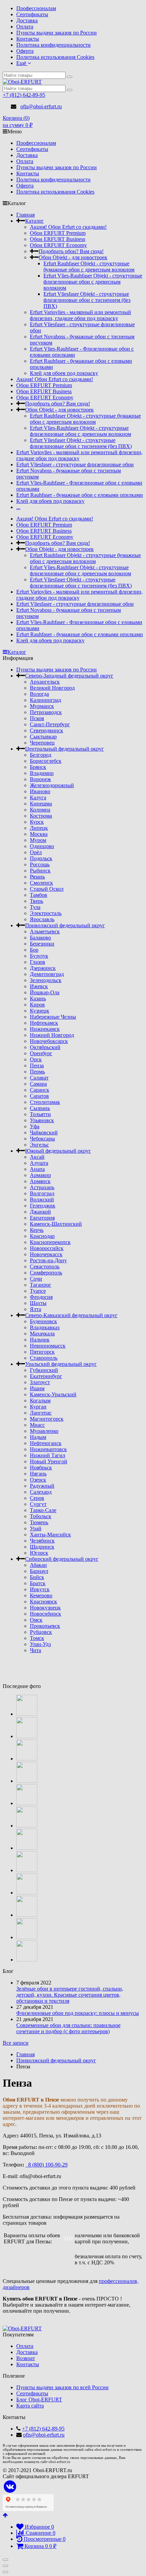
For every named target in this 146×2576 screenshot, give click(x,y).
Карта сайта (30, 2406)
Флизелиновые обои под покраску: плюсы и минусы (78, 2013)
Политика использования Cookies (55, 57)
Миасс (37, 1425)
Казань (38, 998)
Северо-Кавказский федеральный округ (71, 1315)
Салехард (41, 1492)
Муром (38, 840)
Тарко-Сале (43, 1510)
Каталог (34, 221)
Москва (39, 834)
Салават (39, 1078)
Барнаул (39, 1571)
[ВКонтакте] (10, 2487)
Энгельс (39, 1145)
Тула (35, 907)
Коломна (40, 810)
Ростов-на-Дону (48, 1260)
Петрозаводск (46, 712)
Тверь (36, 901)
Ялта (35, 1309)
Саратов (39, 1096)
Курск (37, 822)
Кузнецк (40, 1011)
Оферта (25, 51)
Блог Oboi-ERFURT (39, 2400)
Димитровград (47, 974)
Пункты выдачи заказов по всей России (62, 2387)
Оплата (25, 27)
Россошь (40, 864)
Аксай (37, 1157)
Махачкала (42, 1334)
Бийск (37, 1577)
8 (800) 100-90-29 (47, 2165)
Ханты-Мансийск (50, 1535)
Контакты (28, 39)
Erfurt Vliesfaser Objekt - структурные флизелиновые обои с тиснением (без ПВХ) (87, 300)
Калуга (38, 797)
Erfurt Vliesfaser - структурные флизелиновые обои (75, 464)
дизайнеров (16, 2287)
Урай (36, 1528)
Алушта (39, 1163)
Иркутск (40, 1589)
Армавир (40, 1175)
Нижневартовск (48, 1449)
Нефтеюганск (46, 1443)
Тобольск (41, 1516)
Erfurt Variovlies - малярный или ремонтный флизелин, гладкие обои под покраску (80, 315)
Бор (34, 950)
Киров (37, 1005)
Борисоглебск (46, 761)
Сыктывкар (43, 737)
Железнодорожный (52, 785)
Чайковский (44, 1132)
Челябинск (42, 1541)
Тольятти (40, 1114)
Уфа (35, 1126)
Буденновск (43, 1321)
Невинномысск (48, 1346)
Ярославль (42, 919)
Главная (25, 215)
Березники (42, 944)
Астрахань (42, 1187)
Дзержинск (43, 968)
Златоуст (40, 1382)
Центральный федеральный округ (65, 749)
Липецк (39, 828)
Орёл (36, 852)
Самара (38, 1084)
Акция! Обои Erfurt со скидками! (68, 227)
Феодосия (41, 1297)
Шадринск (42, 1547)
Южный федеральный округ (58, 1151)
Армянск (40, 1181)
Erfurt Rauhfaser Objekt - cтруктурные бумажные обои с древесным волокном (89, 267)
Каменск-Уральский (53, 1394)
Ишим (37, 1388)
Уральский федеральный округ (61, 1364)
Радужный (42, 1486)
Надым (38, 1437)
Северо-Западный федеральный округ (69, 676)
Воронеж (40, 779)
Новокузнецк (45, 1608)
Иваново (40, 791)
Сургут (38, 1504)
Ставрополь (44, 1358)
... (18, 507)
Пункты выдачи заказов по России (57, 33)
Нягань (38, 1474)
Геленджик (43, 1206)
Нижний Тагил (48, 1455)
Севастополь (45, 1267)
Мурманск (42, 706)
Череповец (42, 743)
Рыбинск (40, 871)
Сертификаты (32, 14)
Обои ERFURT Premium (58, 233)
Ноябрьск (41, 1468)
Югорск (39, 1553)
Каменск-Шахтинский (56, 1224)
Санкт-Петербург (50, 724)
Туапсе (38, 1291)
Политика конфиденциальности (53, 45)
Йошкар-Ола (45, 992)
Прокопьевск (45, 1626)
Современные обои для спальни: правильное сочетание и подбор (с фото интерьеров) (68, 2028)
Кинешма (41, 804)
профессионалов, (119, 2281)
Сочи (36, 1279)
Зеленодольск (46, 980)
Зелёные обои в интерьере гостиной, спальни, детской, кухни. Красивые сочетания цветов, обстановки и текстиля (70, 1995)
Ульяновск (42, 1120)
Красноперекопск (50, 1242)
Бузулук (39, 956)
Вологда (39, 694)
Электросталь (46, 913)
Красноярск (43, 1602)
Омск (36, 1620)
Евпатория (42, 1218)
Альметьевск (45, 931)
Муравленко (44, 1431)
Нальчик (40, 1340)
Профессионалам (36, 8)
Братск (38, 1583)
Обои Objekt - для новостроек (73, 257)
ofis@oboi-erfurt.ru (41, 106)
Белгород (41, 755)
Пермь (37, 1072)
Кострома (41, 816)
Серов (37, 1498)
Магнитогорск (47, 1419)
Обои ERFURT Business (58, 239)
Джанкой (40, 1212)
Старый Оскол (47, 889)
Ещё (22, 63)
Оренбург (41, 1053)
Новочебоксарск (49, 1041)
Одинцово (42, 846)
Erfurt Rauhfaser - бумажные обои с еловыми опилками (80, 495)
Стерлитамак (45, 1102)
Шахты (38, 1303)
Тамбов (39, 895)
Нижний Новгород (52, 1035)
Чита (35, 1650)
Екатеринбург (46, 1376)
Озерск (38, 1480)
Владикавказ (45, 1327)
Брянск (38, 767)
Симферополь (46, 1273)
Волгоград (42, 1193)
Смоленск (41, 883)
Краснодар (42, 1236)
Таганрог (41, 1285)
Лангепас (41, 1413)
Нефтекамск (44, 1023)
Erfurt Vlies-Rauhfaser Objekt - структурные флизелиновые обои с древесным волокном (93, 282)
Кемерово (41, 1595)
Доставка (27, 20)
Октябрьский (45, 1047)
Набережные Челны (53, 1017)
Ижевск (39, 986)
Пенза (37, 1065)
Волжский (42, 1200)
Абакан (38, 1565)
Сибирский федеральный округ (62, 1559)
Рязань (37, 877)
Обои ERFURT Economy (58, 245)
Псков (37, 718)
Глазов (38, 962)
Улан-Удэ (40, 1644)
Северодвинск (47, 730)
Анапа (37, 1169)
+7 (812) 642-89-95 (24, 95)
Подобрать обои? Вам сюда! (71, 251)
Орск (36, 1059)
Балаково (40, 938)
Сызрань (40, 1108)
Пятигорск (42, 1352)
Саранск (40, 1090)
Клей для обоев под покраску (64, 373)
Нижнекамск (45, 1029)
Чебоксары (42, 1139)
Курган (38, 1407)
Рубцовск (41, 1632)
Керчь (37, 1230)
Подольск (41, 858)
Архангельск (45, 682)
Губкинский (44, 1370)
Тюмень (39, 1522)
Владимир (42, 773)
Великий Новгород (52, 688)
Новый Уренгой (49, 1461)
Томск (37, 1638)
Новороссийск (47, 1248)
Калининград (45, 700)
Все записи (16, 2043)
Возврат (26, 2358)
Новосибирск (45, 1614)
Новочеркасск (46, 1254)
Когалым (40, 1401)
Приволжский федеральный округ (65, 925)
